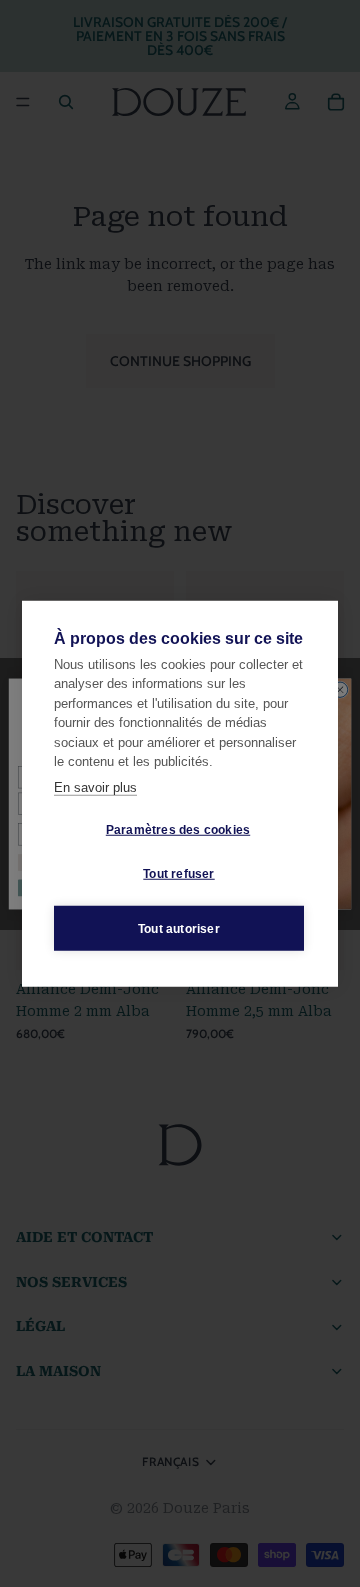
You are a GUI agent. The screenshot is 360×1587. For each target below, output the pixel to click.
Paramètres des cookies (178, 829)
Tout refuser (178, 873)
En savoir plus (95, 786)
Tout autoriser (179, 928)
